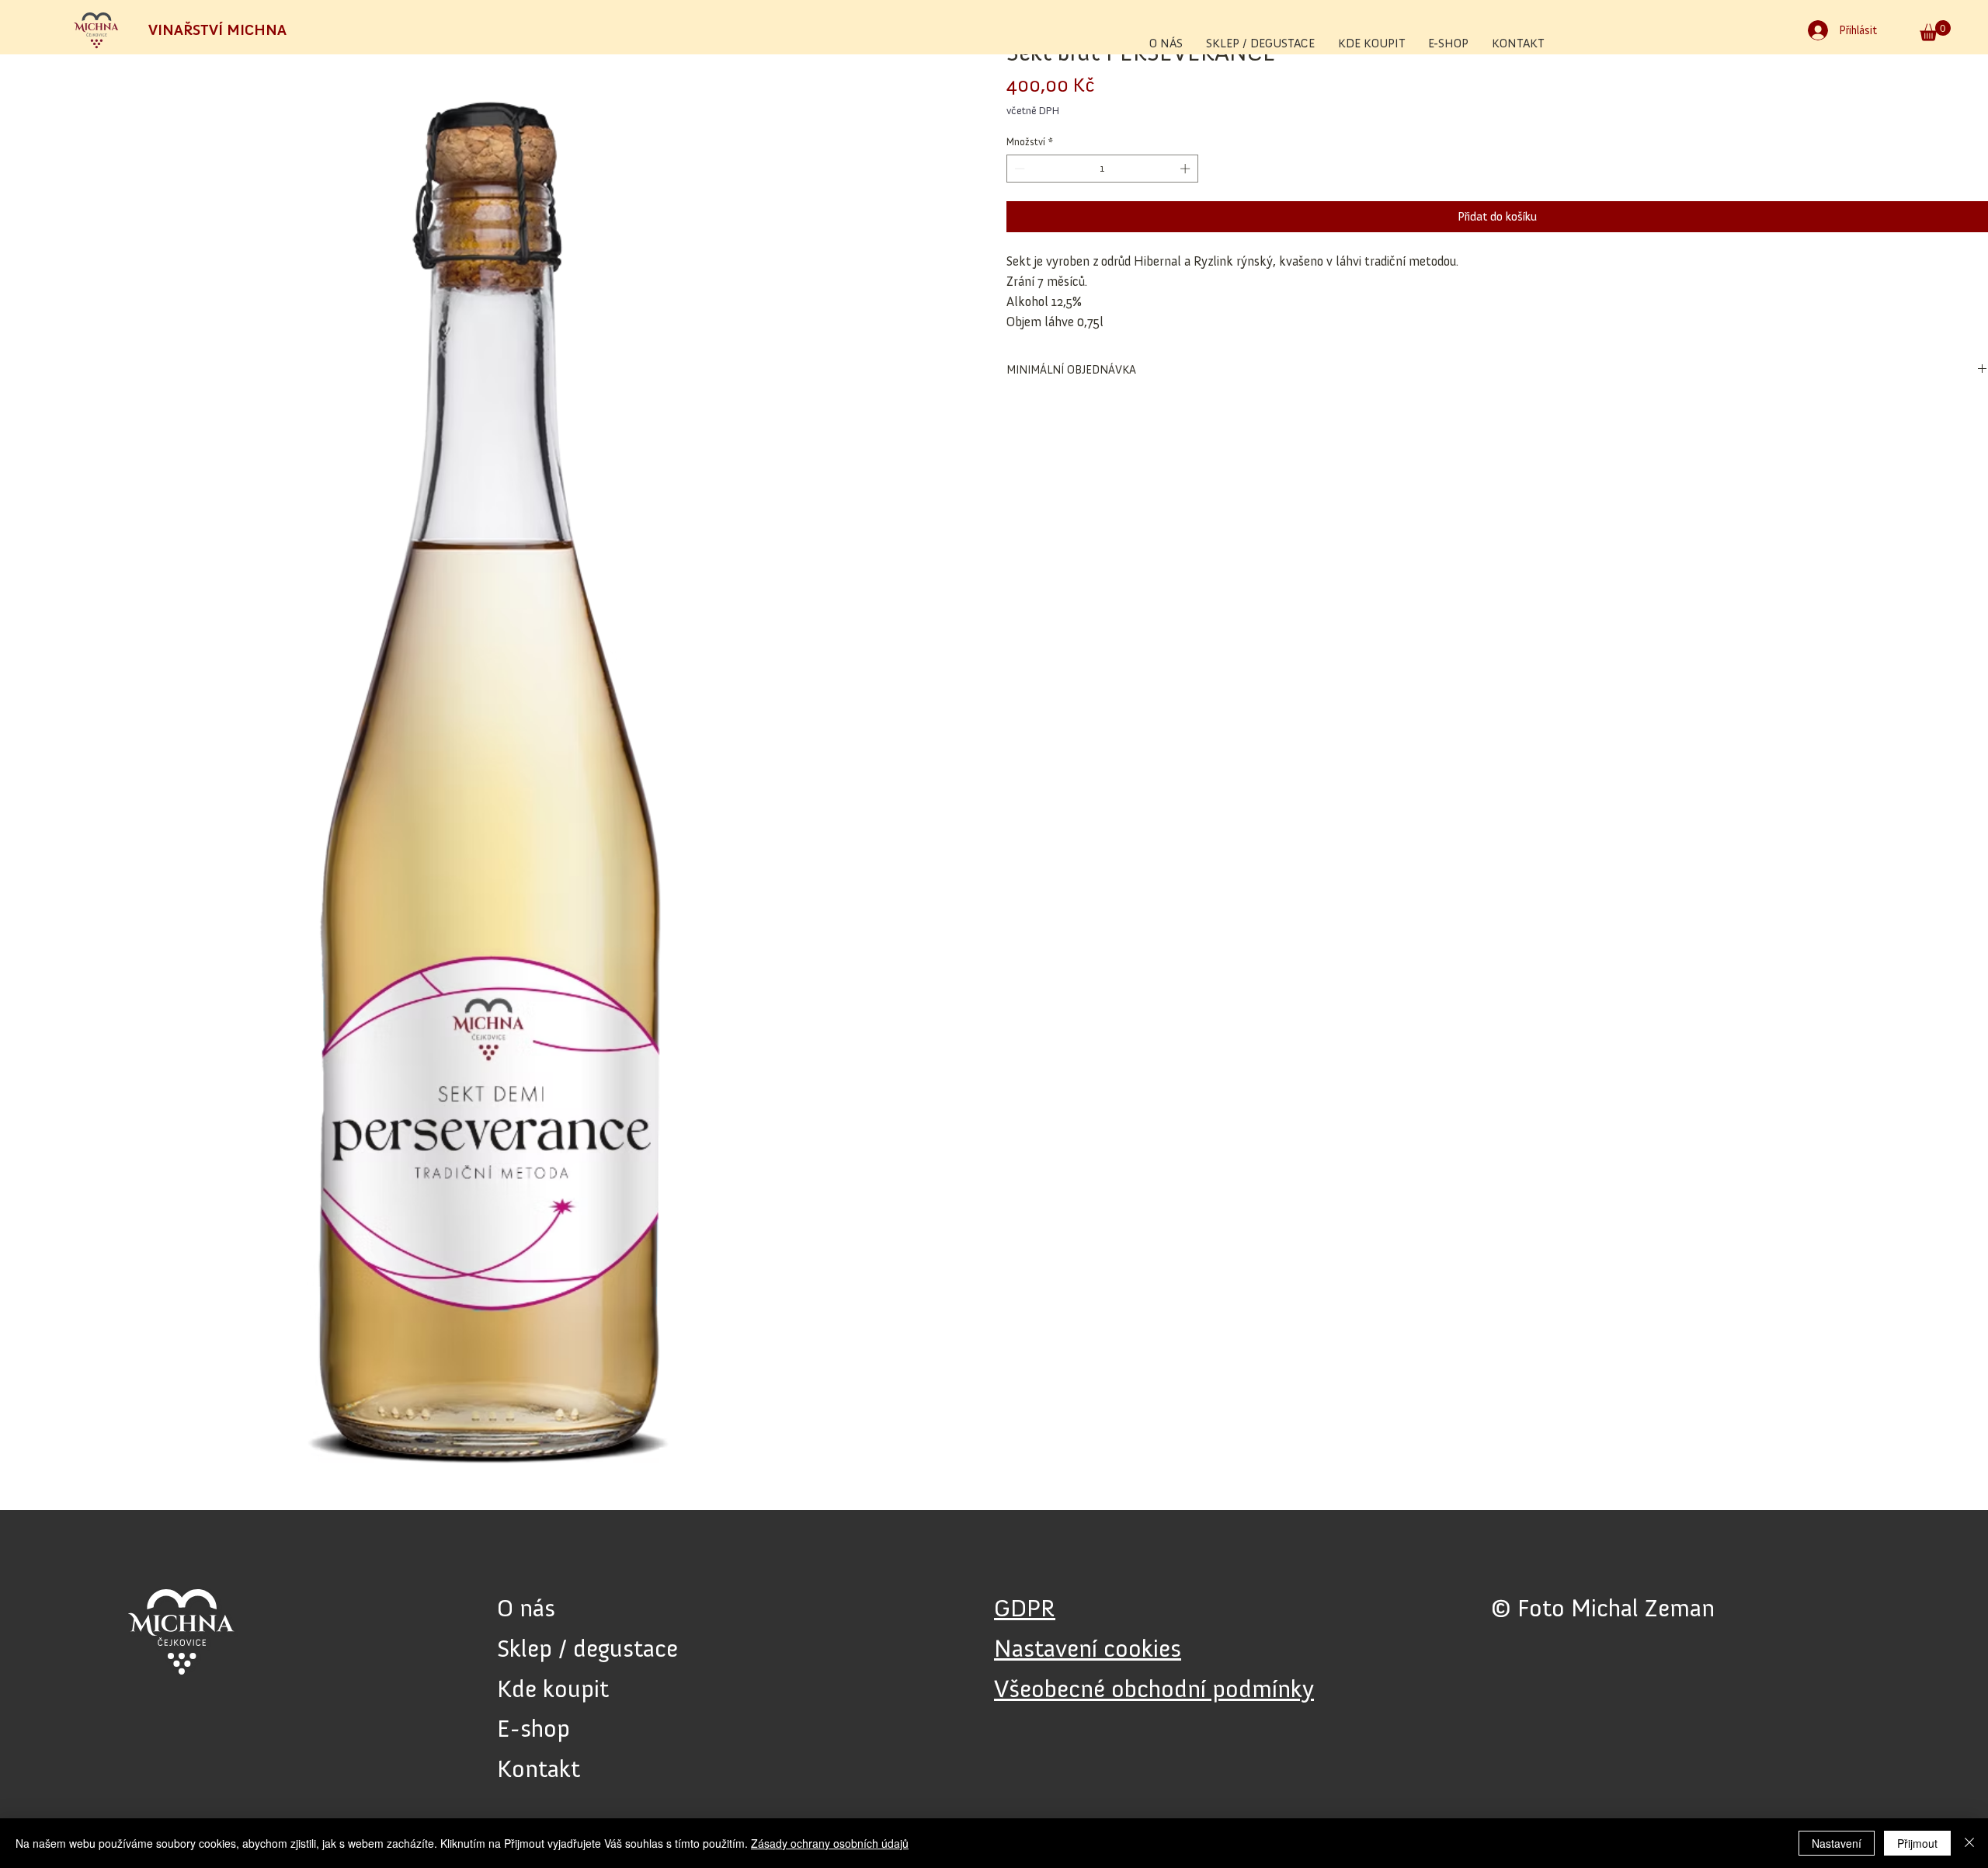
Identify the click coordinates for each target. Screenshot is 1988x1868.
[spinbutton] (1103, 169)
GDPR (1025, 1608)
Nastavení (1837, 1843)
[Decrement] (1018, 169)
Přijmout (1917, 1843)
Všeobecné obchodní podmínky (1154, 1689)
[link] (1935, 31)
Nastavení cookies (1088, 1648)
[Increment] (1187, 169)
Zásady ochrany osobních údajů (830, 1843)
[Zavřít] (1969, 1843)
